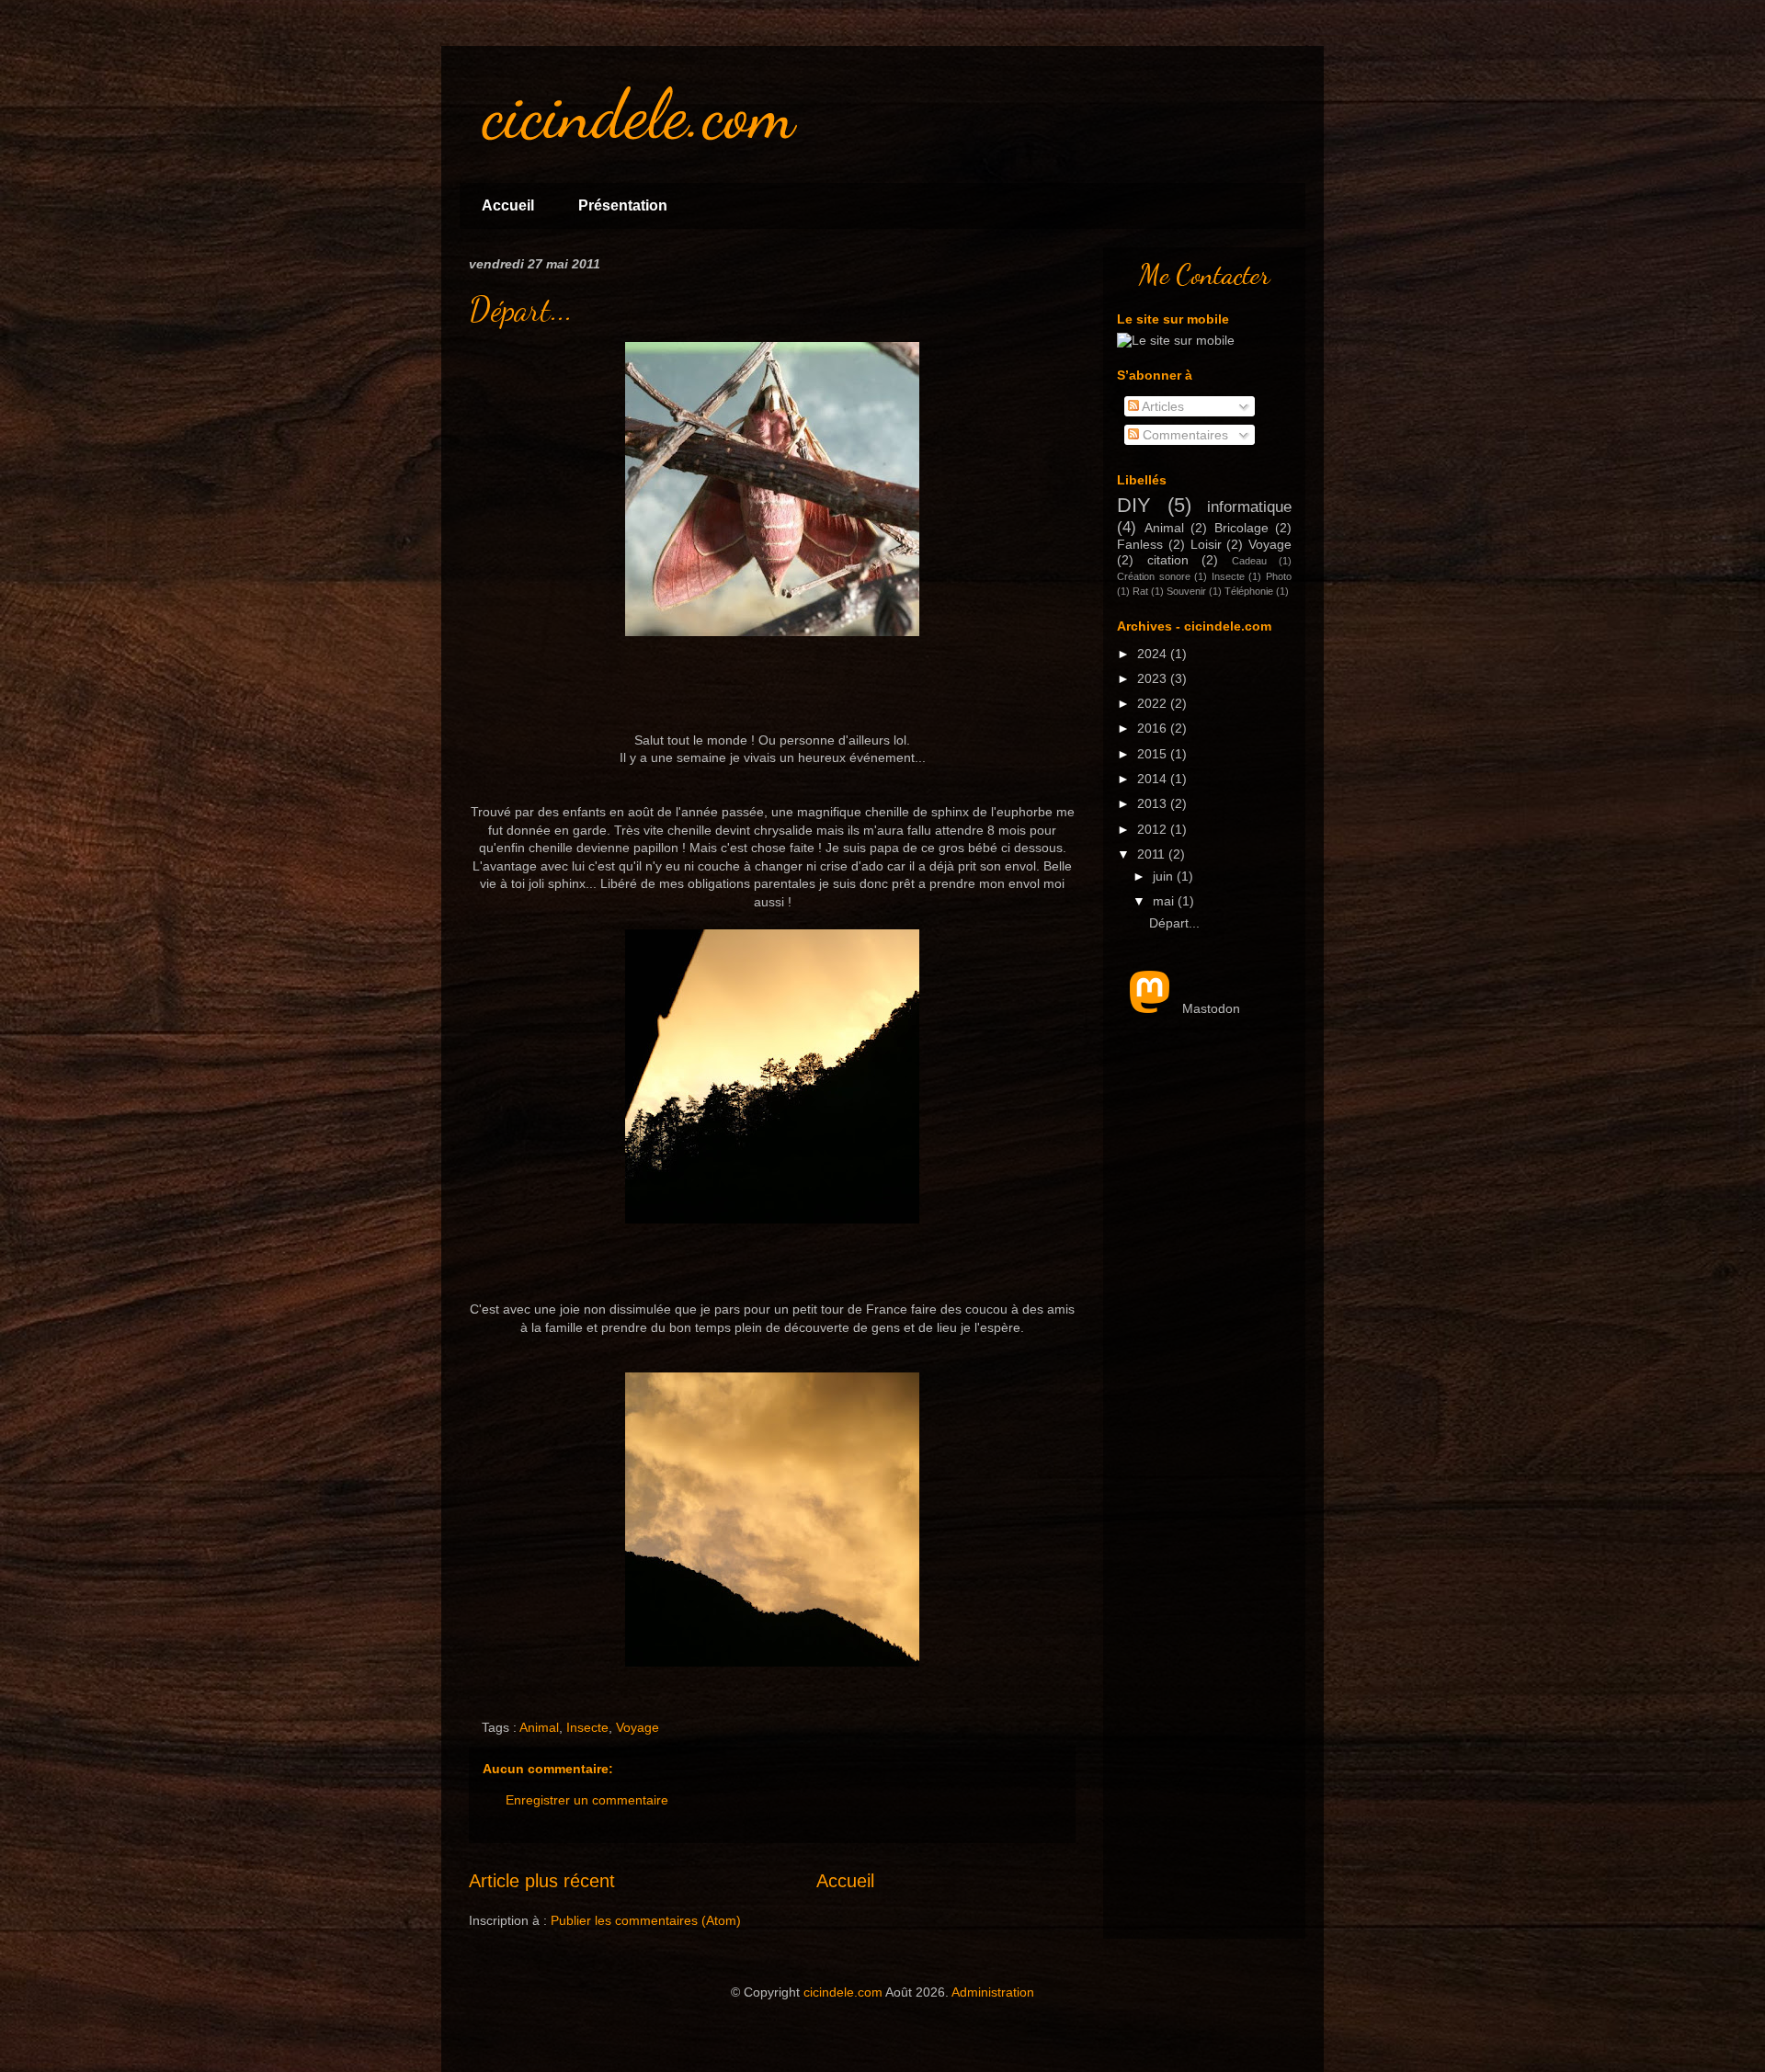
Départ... (521, 309)
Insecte (587, 1727)
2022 (1154, 703)
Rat (1140, 591)
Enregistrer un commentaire (587, 1800)
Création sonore (1154, 576)
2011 (1153, 854)
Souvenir (1186, 591)
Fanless (1140, 544)
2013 (1154, 803)
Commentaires (1184, 435)
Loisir (1206, 544)
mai (1165, 901)
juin (1165, 876)
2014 (1154, 779)
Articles (1161, 406)
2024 (1154, 654)
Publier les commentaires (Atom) (646, 1920)
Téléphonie (1249, 591)
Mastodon (1211, 1008)
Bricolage (1241, 528)
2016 (1154, 728)
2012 (1154, 829)
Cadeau (1249, 561)
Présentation (623, 205)
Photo (1279, 576)
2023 (1154, 678)
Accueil (508, 205)
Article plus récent (542, 1881)
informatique (1249, 507)
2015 (1154, 754)
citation (1168, 560)
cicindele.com (843, 1992)
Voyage (638, 1727)
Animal (539, 1727)
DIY (1134, 505)
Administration (993, 1992)
